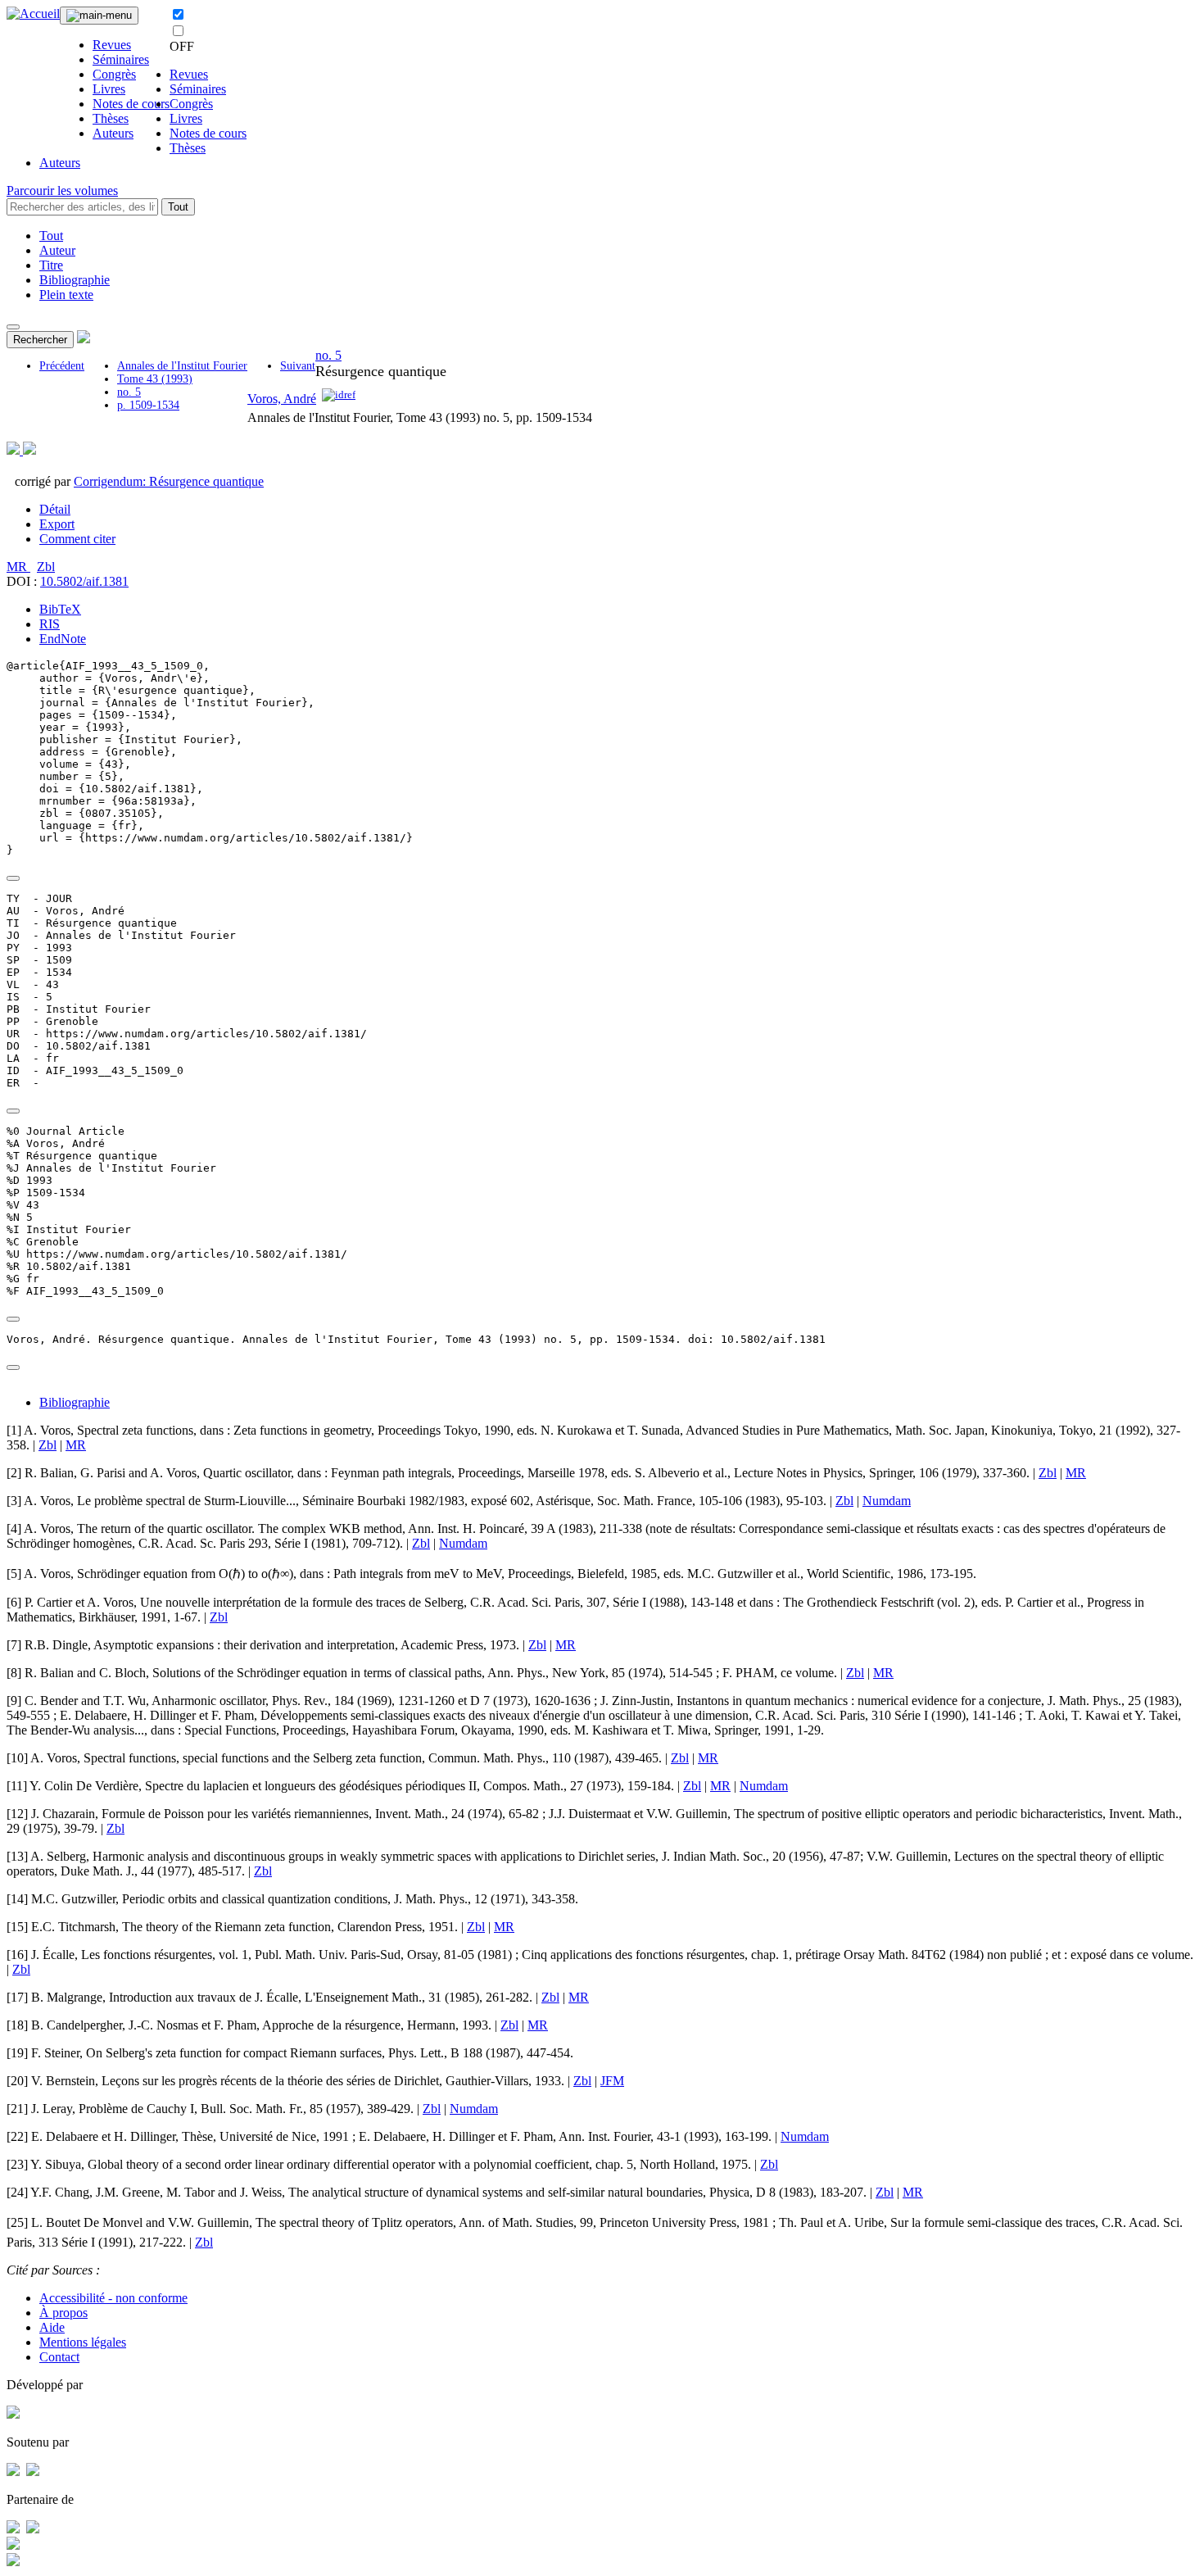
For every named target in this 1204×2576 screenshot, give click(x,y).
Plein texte (66, 295)
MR (18, 567)
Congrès (114, 74)
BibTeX (60, 609)
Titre (51, 265)
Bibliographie (75, 280)
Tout (178, 207)
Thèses (111, 118)
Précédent (62, 366)
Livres (109, 89)
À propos (63, 2313)
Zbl (46, 567)
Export (57, 524)
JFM (612, 2081)
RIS (50, 624)
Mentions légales (83, 2342)
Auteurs (113, 133)
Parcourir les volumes (62, 190)
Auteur (57, 250)
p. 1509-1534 (148, 405)
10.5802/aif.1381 (84, 581)
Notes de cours (131, 104)
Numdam (887, 1501)
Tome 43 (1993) (155, 379)
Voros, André (282, 399)
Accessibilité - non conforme (113, 2298)
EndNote (63, 639)
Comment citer (77, 539)
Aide (52, 2327)
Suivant (298, 366)
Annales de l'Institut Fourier (182, 366)
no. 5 (129, 392)
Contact (59, 2357)
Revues (112, 45)
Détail (55, 509)
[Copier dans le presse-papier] (13, 878)
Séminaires (121, 59)
